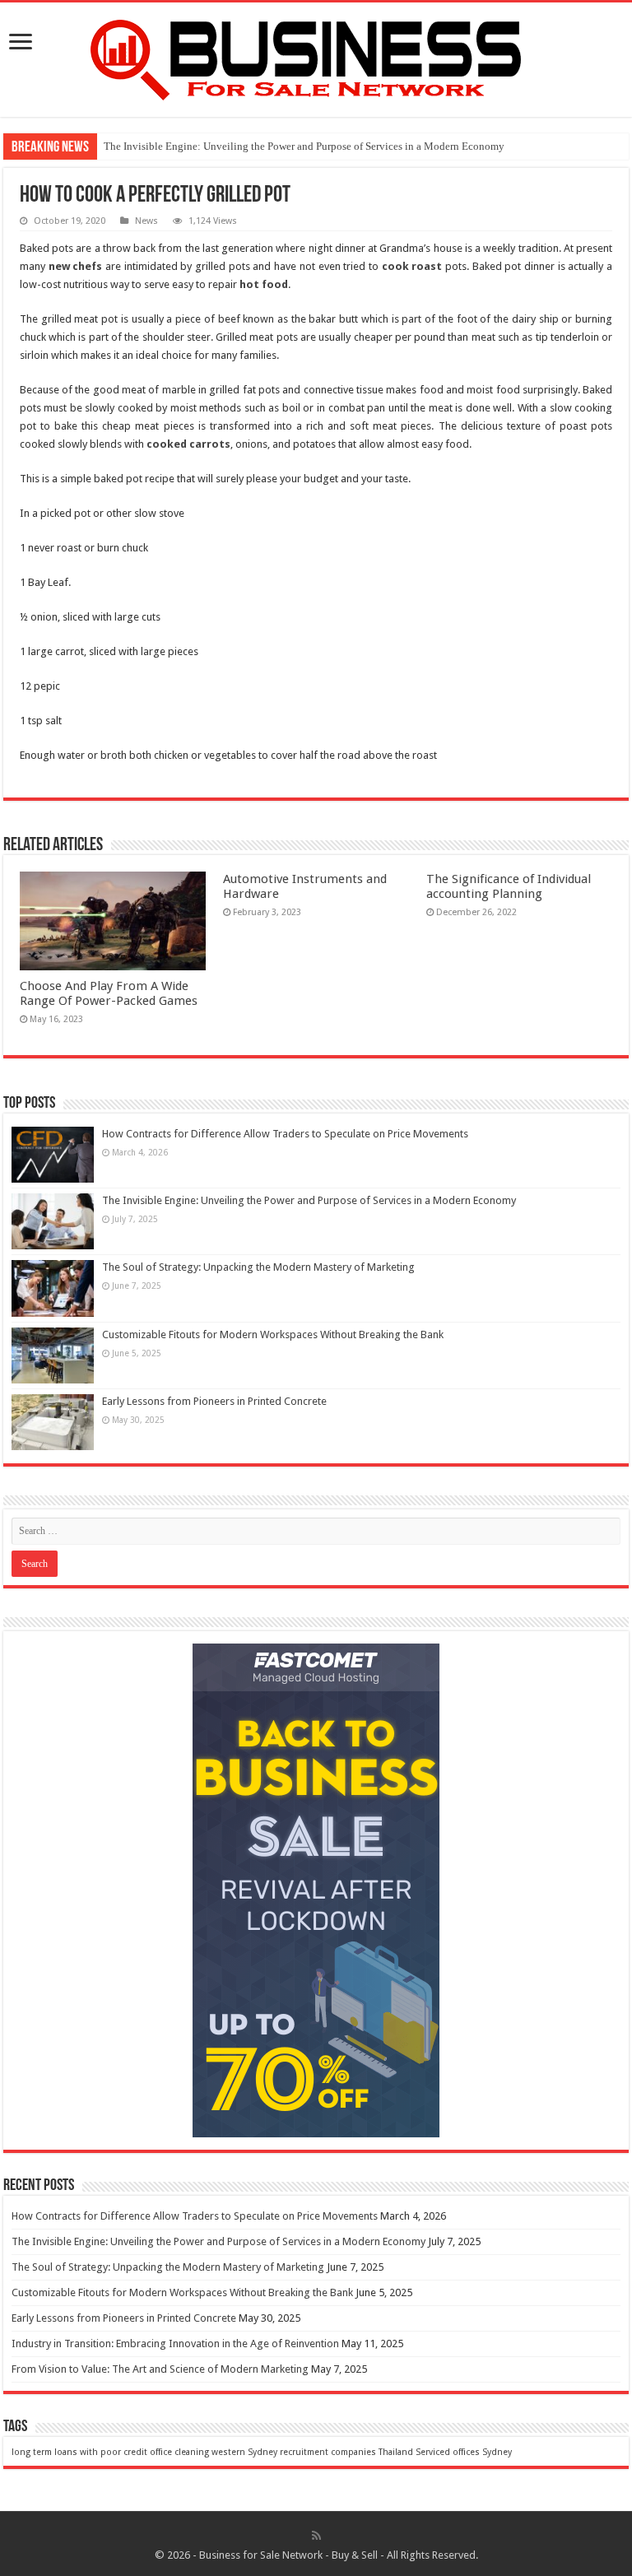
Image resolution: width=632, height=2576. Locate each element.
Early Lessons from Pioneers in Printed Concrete (214, 1401)
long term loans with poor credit (79, 2452)
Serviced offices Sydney (464, 2452)
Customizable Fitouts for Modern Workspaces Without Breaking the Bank (273, 1334)
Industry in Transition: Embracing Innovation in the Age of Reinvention (175, 2344)
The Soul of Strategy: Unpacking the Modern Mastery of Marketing (258, 1267)
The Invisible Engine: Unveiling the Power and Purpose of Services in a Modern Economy (304, 146)
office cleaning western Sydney (214, 2452)
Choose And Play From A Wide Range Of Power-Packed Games (109, 993)
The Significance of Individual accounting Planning (509, 886)
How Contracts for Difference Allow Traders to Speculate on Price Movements (285, 1134)
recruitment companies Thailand (346, 2452)
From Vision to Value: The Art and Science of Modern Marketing (160, 2369)
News (146, 221)
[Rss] (316, 2536)
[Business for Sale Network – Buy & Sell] (316, 57)
